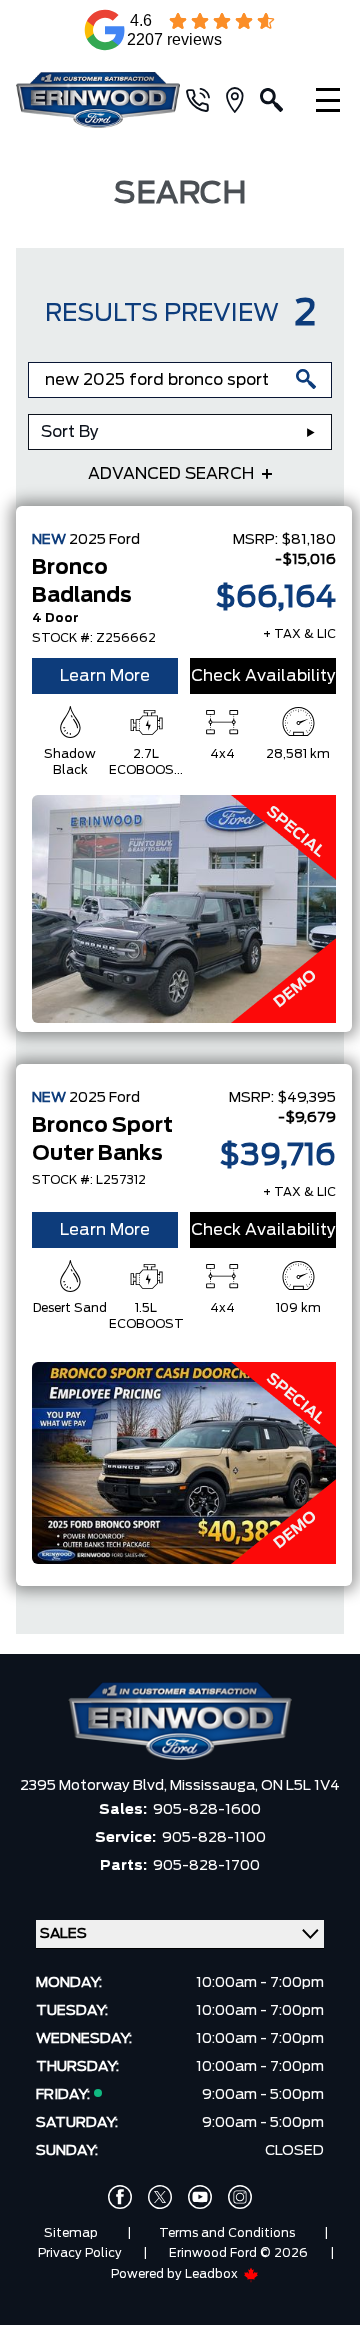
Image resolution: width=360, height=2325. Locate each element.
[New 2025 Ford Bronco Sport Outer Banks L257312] (184, 1463)
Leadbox (213, 2274)
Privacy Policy (80, 2253)
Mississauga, (215, 1786)
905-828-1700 (206, 1866)
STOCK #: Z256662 (94, 638)
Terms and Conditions (227, 2233)
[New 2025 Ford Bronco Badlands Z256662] (184, 909)
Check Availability (263, 676)
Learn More (105, 676)
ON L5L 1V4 (300, 1786)
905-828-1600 (207, 1810)
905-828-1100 (214, 1838)
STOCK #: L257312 (89, 1180)
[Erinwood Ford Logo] (98, 100)
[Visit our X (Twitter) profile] (160, 2197)
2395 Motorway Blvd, (95, 1786)
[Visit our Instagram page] (240, 2197)
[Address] (243, 100)
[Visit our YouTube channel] (200, 2197)
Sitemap (71, 2233)
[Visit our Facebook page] (120, 2197)
